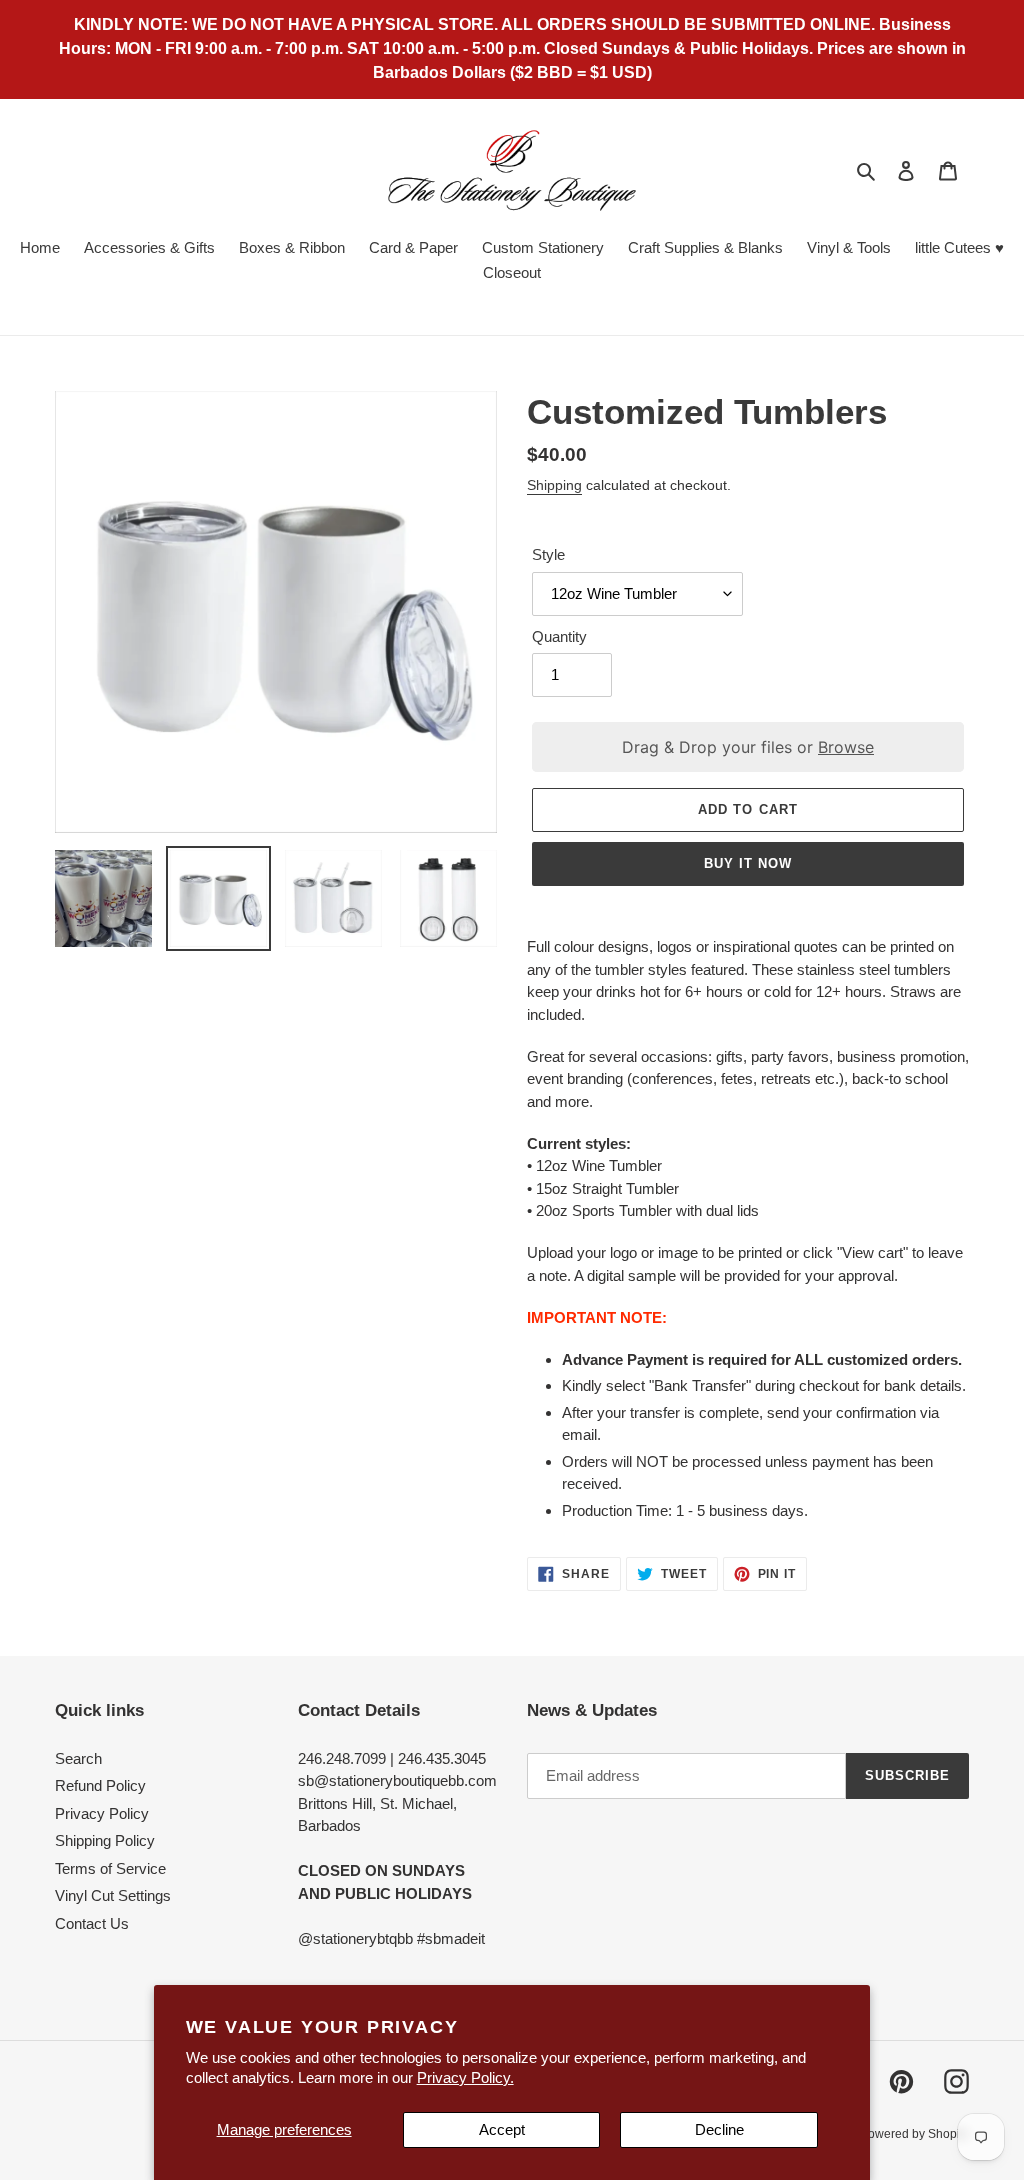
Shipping (554, 485)
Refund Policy (100, 1785)
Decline (719, 2129)
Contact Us (92, 1923)
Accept (502, 2129)
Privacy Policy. (465, 2077)
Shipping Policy (105, 1840)
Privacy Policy (102, 1813)
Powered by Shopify (914, 2134)
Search (78, 1758)
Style (548, 554)
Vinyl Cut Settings (113, 1895)
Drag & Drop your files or (748, 747)
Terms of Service (110, 1868)
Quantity (559, 636)
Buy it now (748, 863)
